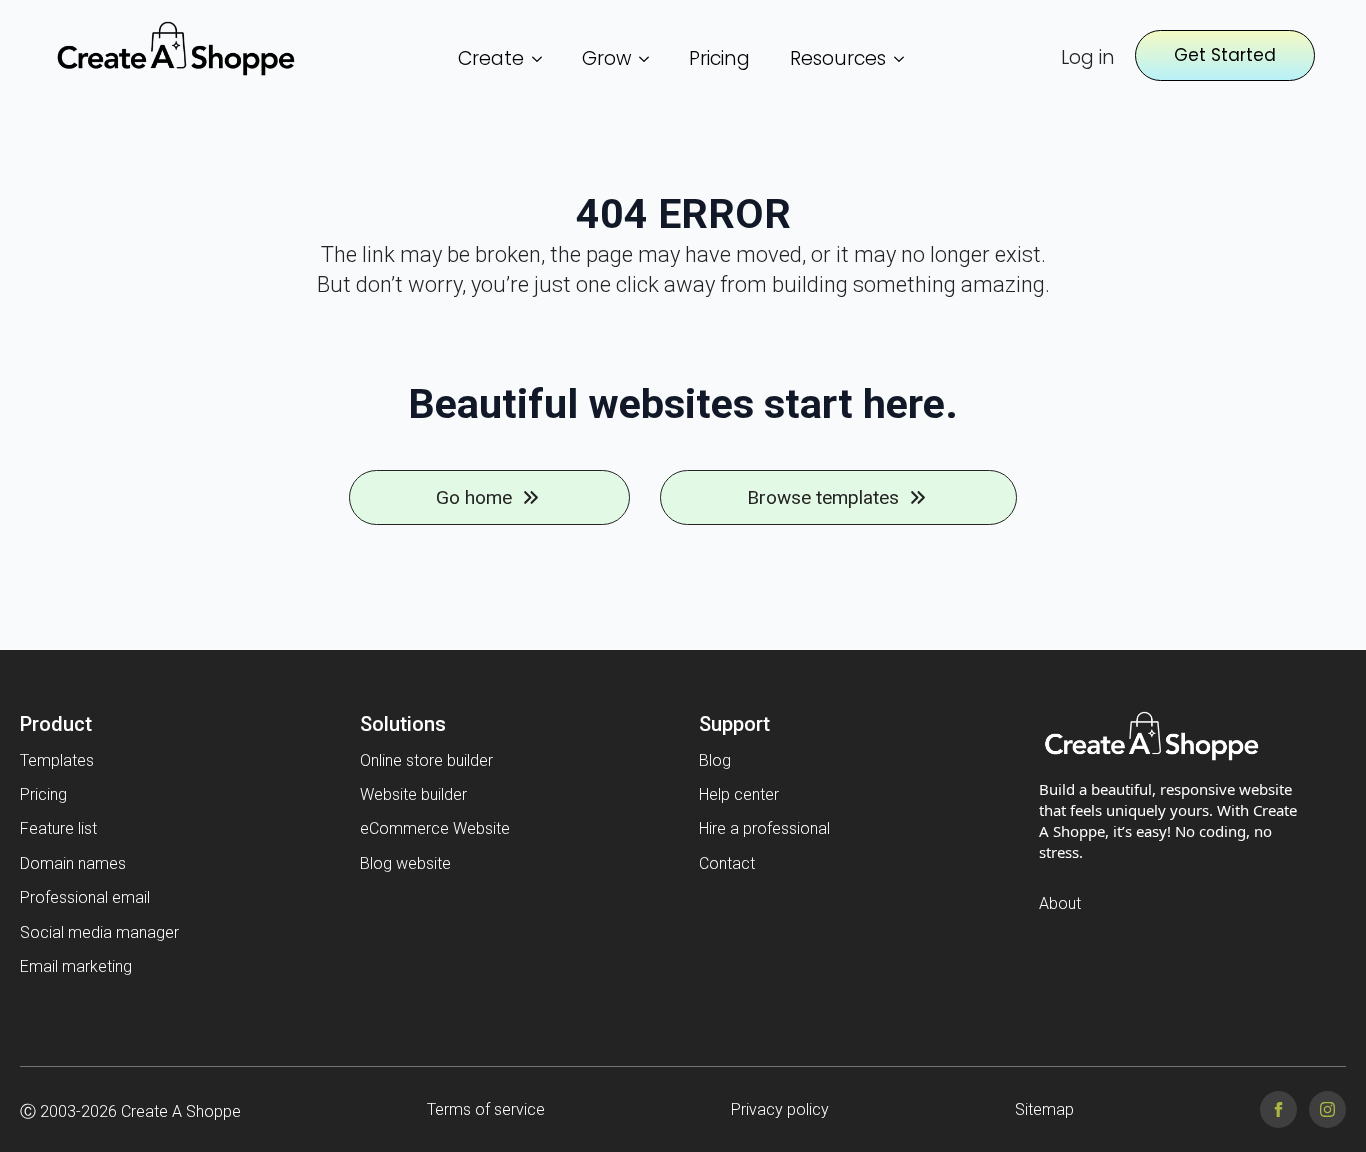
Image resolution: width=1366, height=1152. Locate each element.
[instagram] (1327, 1109)
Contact (727, 863)
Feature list (58, 828)
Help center (739, 794)
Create (491, 58)
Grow (606, 58)
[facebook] (1278, 1109)
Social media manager (99, 932)
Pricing (719, 58)
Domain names (73, 863)
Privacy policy (780, 1109)
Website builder (413, 794)
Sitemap (1044, 1109)
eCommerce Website (435, 828)
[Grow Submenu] (650, 58)
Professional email (85, 897)
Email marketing (76, 966)
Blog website (405, 863)
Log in (1088, 58)
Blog (715, 760)
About (1060, 903)
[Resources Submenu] (905, 58)
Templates (57, 760)
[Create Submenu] (543, 58)
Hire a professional (764, 828)
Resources (838, 58)
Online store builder (426, 760)
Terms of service (486, 1109)
